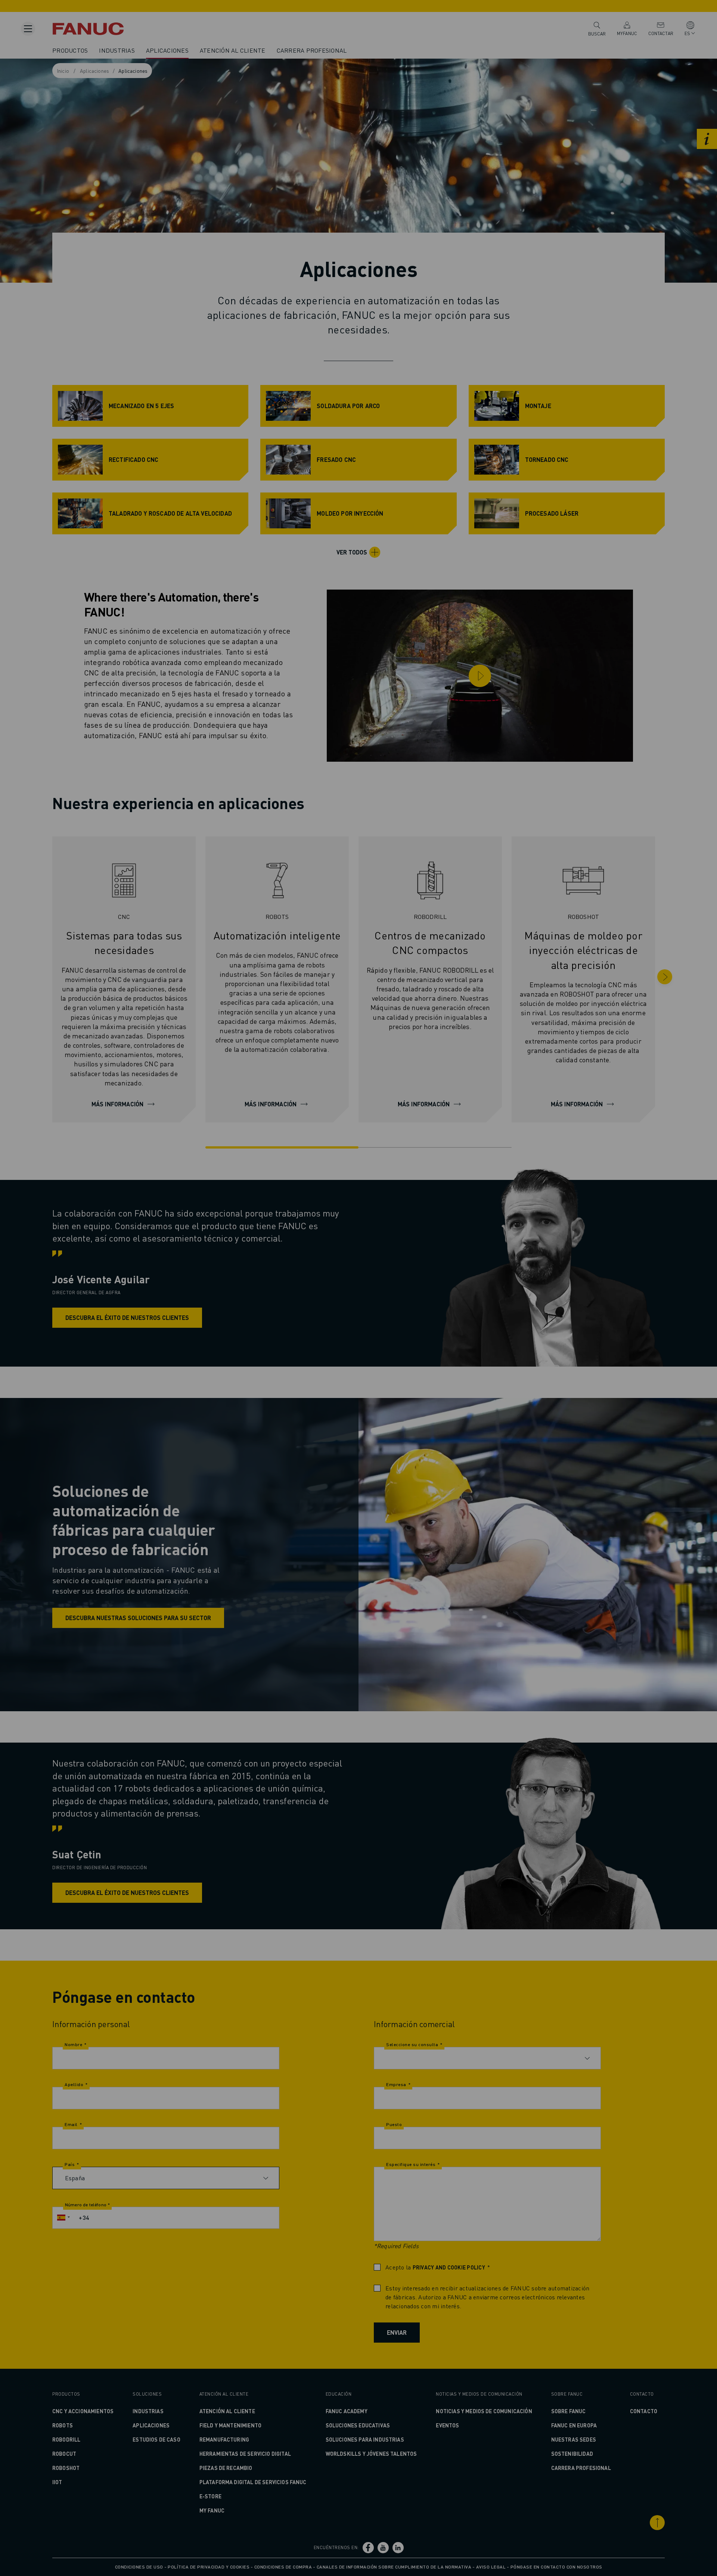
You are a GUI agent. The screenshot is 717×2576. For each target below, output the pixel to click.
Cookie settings (418, 1314)
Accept (477, 1314)
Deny (361, 1314)
